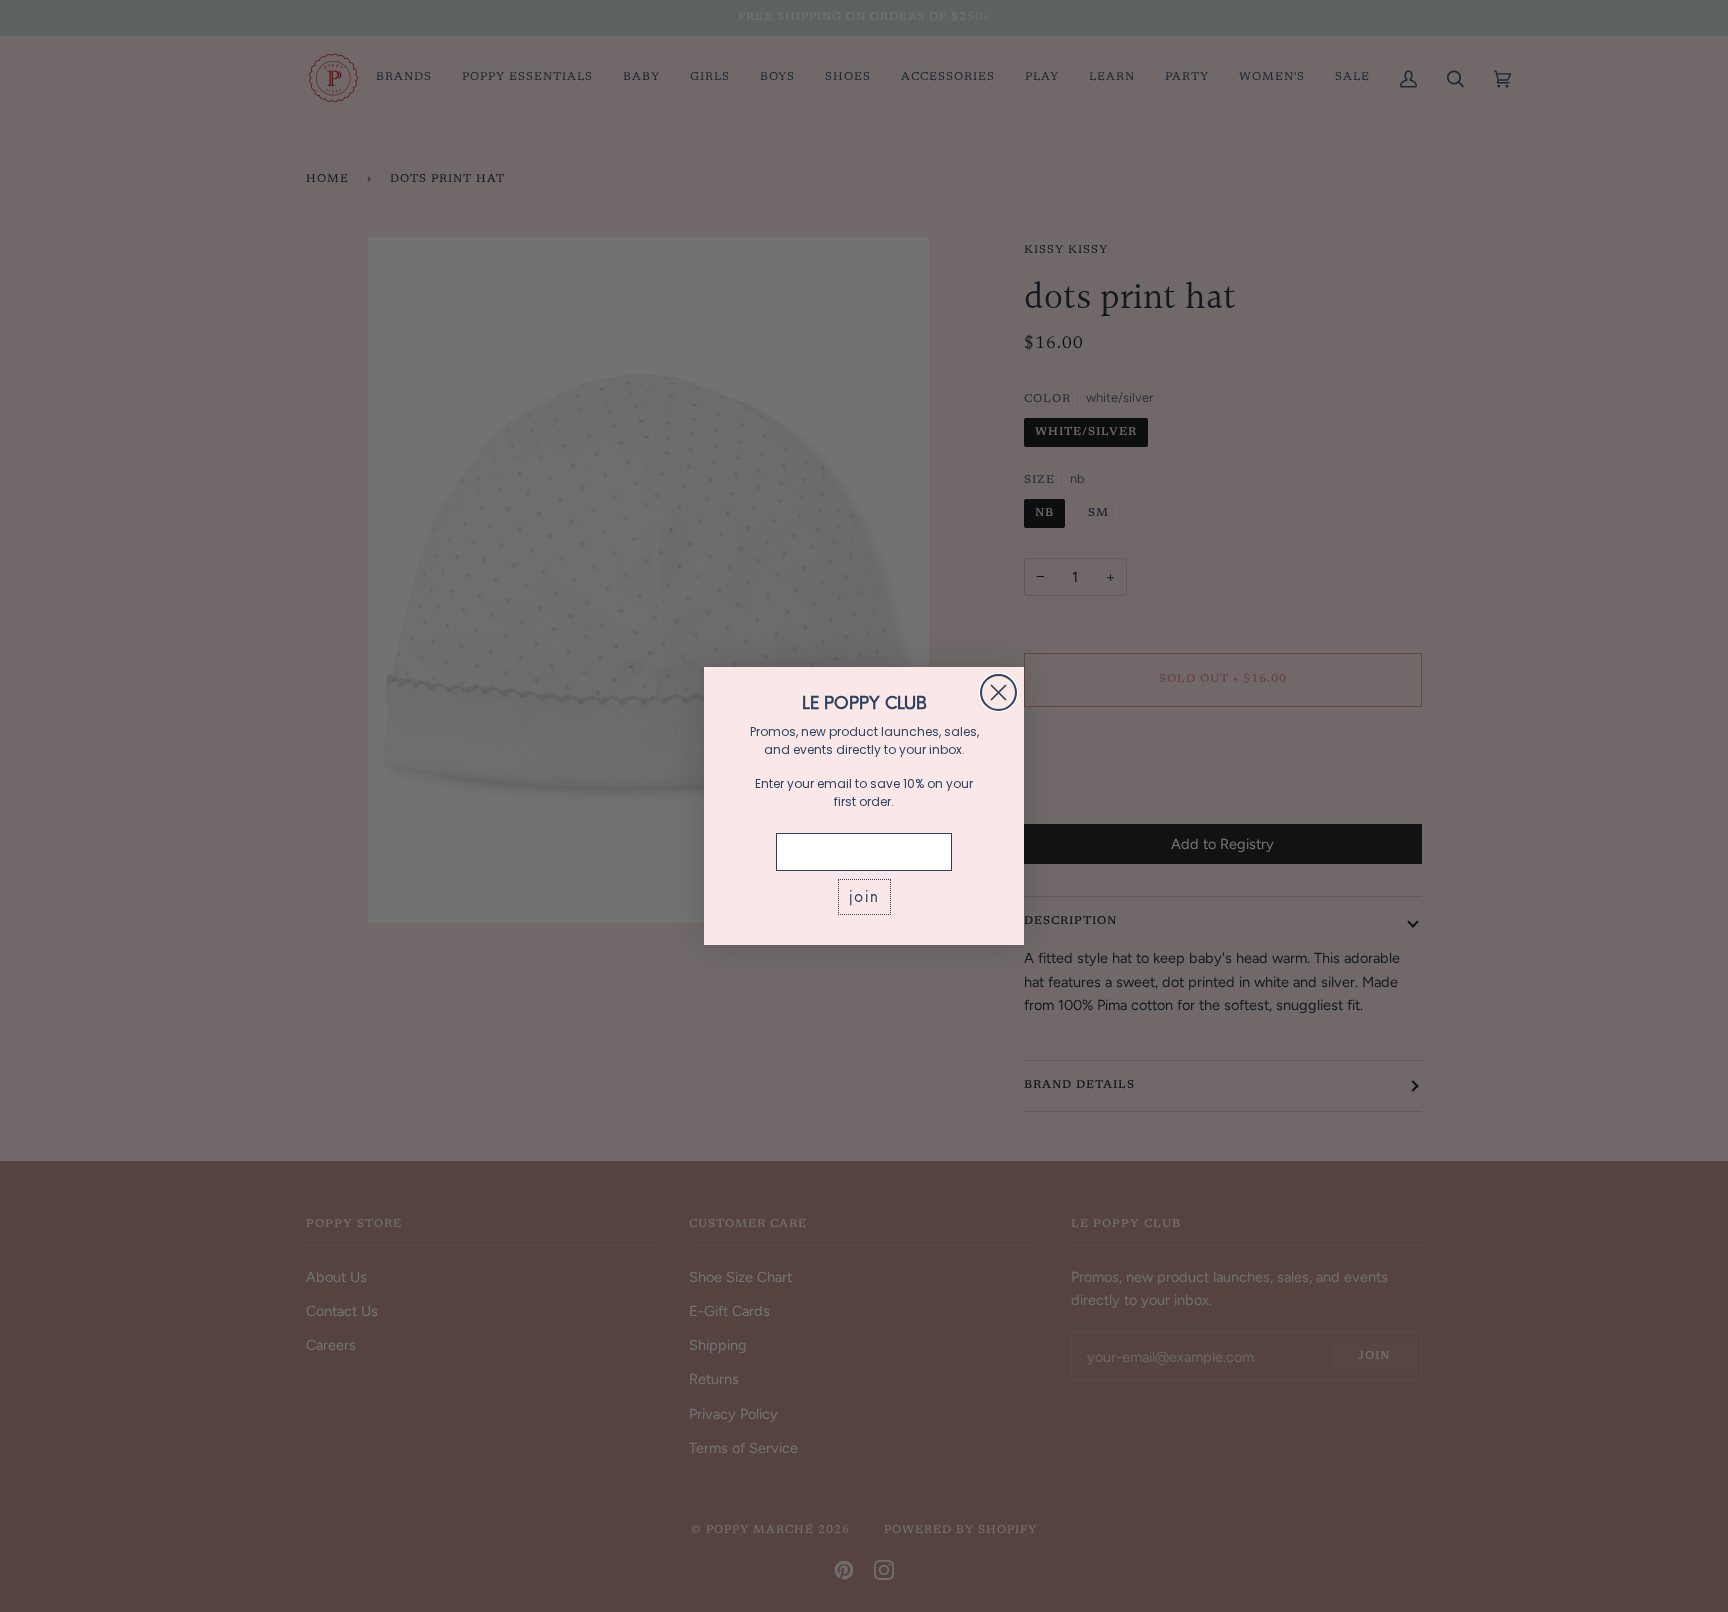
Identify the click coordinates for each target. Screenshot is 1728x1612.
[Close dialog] (998, 692)
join (864, 896)
